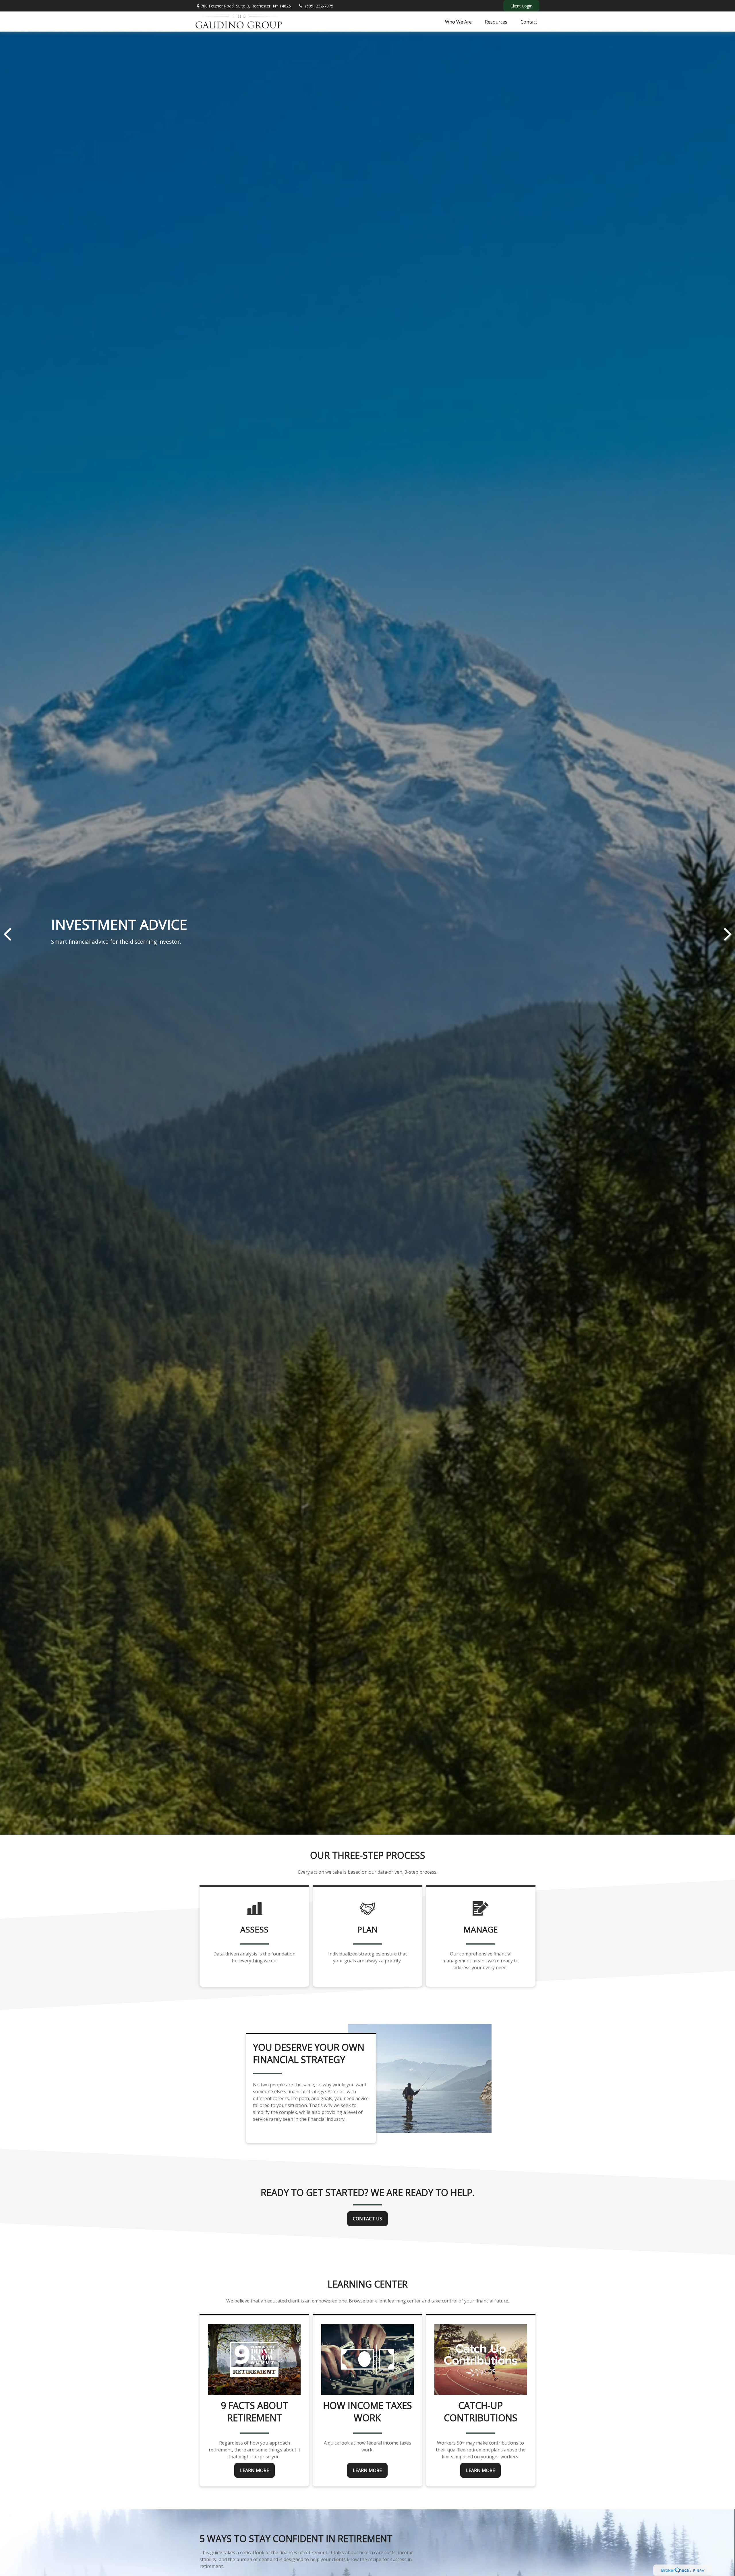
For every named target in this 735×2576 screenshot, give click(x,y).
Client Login (521, 6)
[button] (458, 22)
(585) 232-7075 (319, 6)
